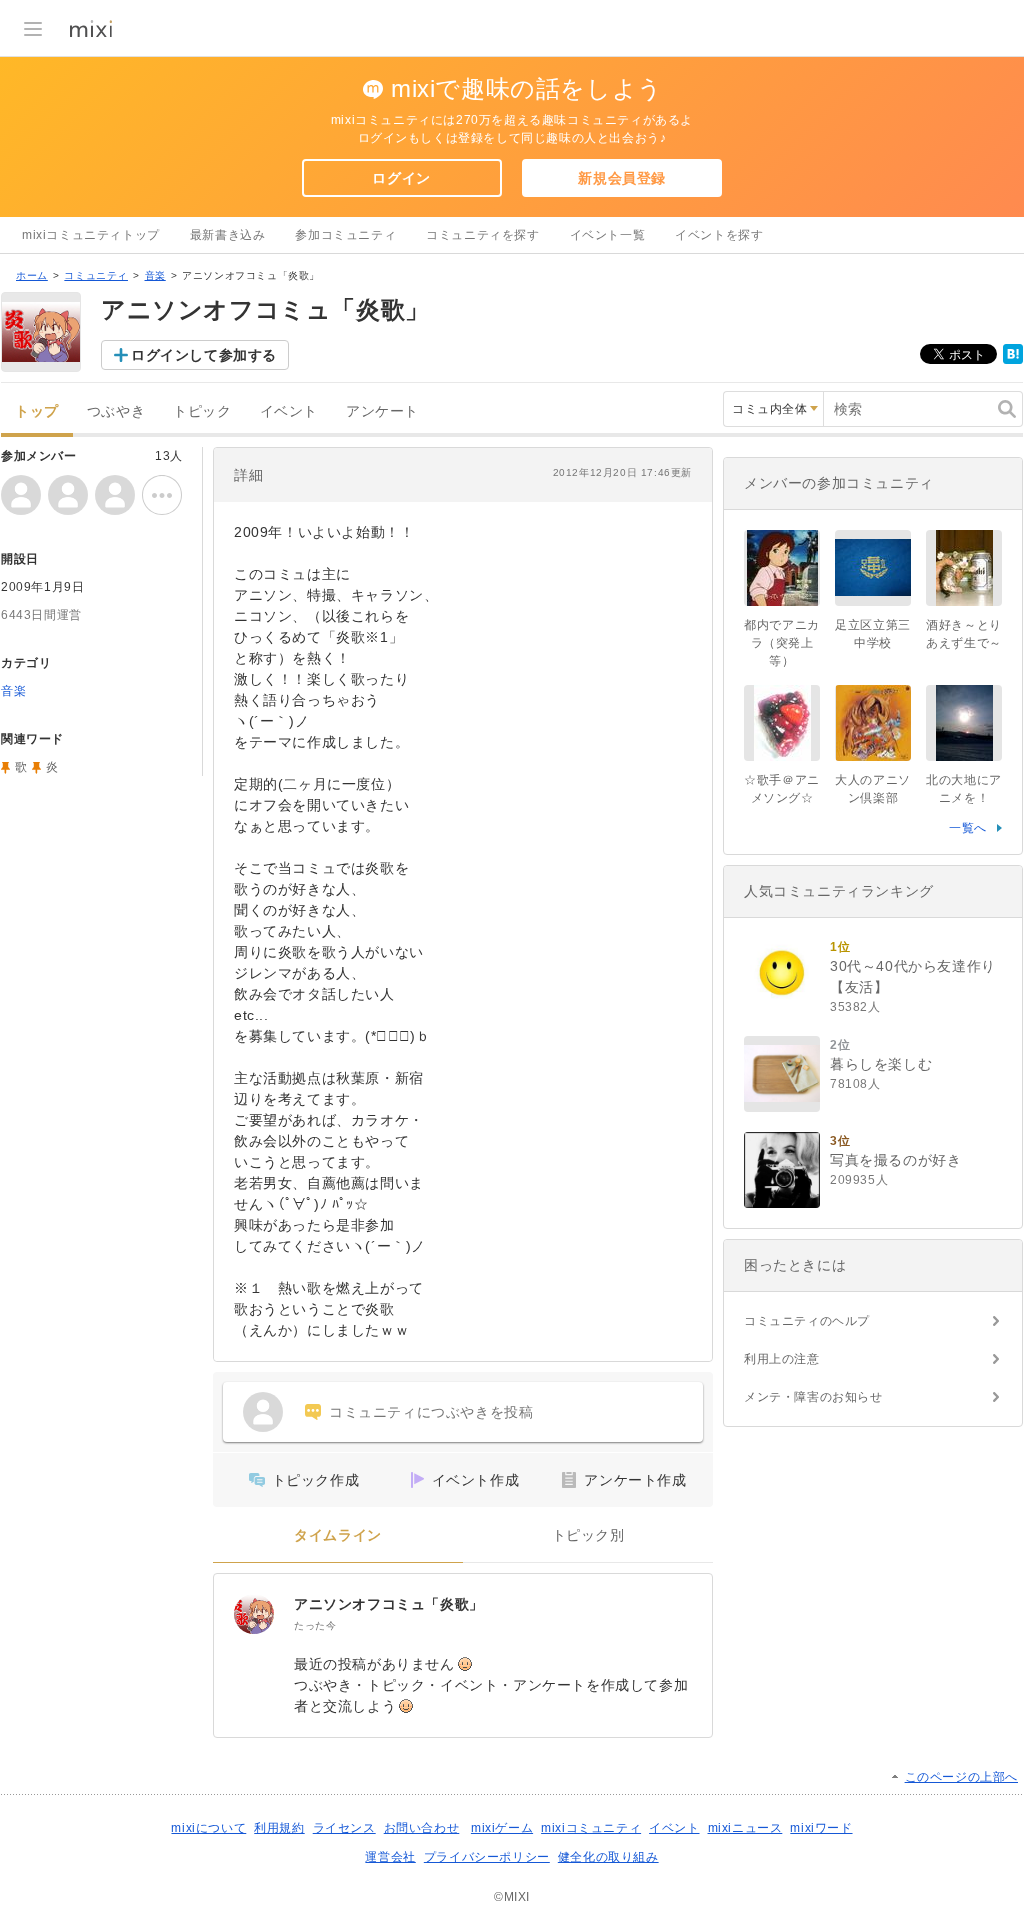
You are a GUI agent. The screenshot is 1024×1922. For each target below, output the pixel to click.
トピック (202, 411)
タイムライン (338, 1535)
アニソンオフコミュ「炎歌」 (389, 1604)
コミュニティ (96, 275)
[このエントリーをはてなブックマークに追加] (1013, 360)
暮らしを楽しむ (881, 1064)
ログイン (401, 178)
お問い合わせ (422, 1828)
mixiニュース (745, 1828)
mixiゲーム (502, 1828)
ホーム (32, 275)
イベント (289, 411)
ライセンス (344, 1828)
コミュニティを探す (482, 235)
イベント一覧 (608, 235)
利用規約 (279, 1828)
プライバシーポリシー (487, 1857)
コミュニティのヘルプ (807, 1321)
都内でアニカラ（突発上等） (782, 643)
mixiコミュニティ (591, 1828)
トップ (37, 411)
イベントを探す (719, 235)
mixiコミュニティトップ (91, 235)
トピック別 (588, 1535)
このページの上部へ (961, 1777)
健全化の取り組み (608, 1857)
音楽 (155, 275)
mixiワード (821, 1828)
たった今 (315, 1625)
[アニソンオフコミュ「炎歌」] (254, 1614)
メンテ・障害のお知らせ (813, 1397)
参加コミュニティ (345, 235)
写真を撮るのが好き (895, 1160)
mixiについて (208, 1828)
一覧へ (968, 828)
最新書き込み (228, 235)
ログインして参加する (204, 355)
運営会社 (390, 1857)
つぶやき (116, 411)
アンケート (382, 411)
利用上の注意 (782, 1359)
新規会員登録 (622, 178)
